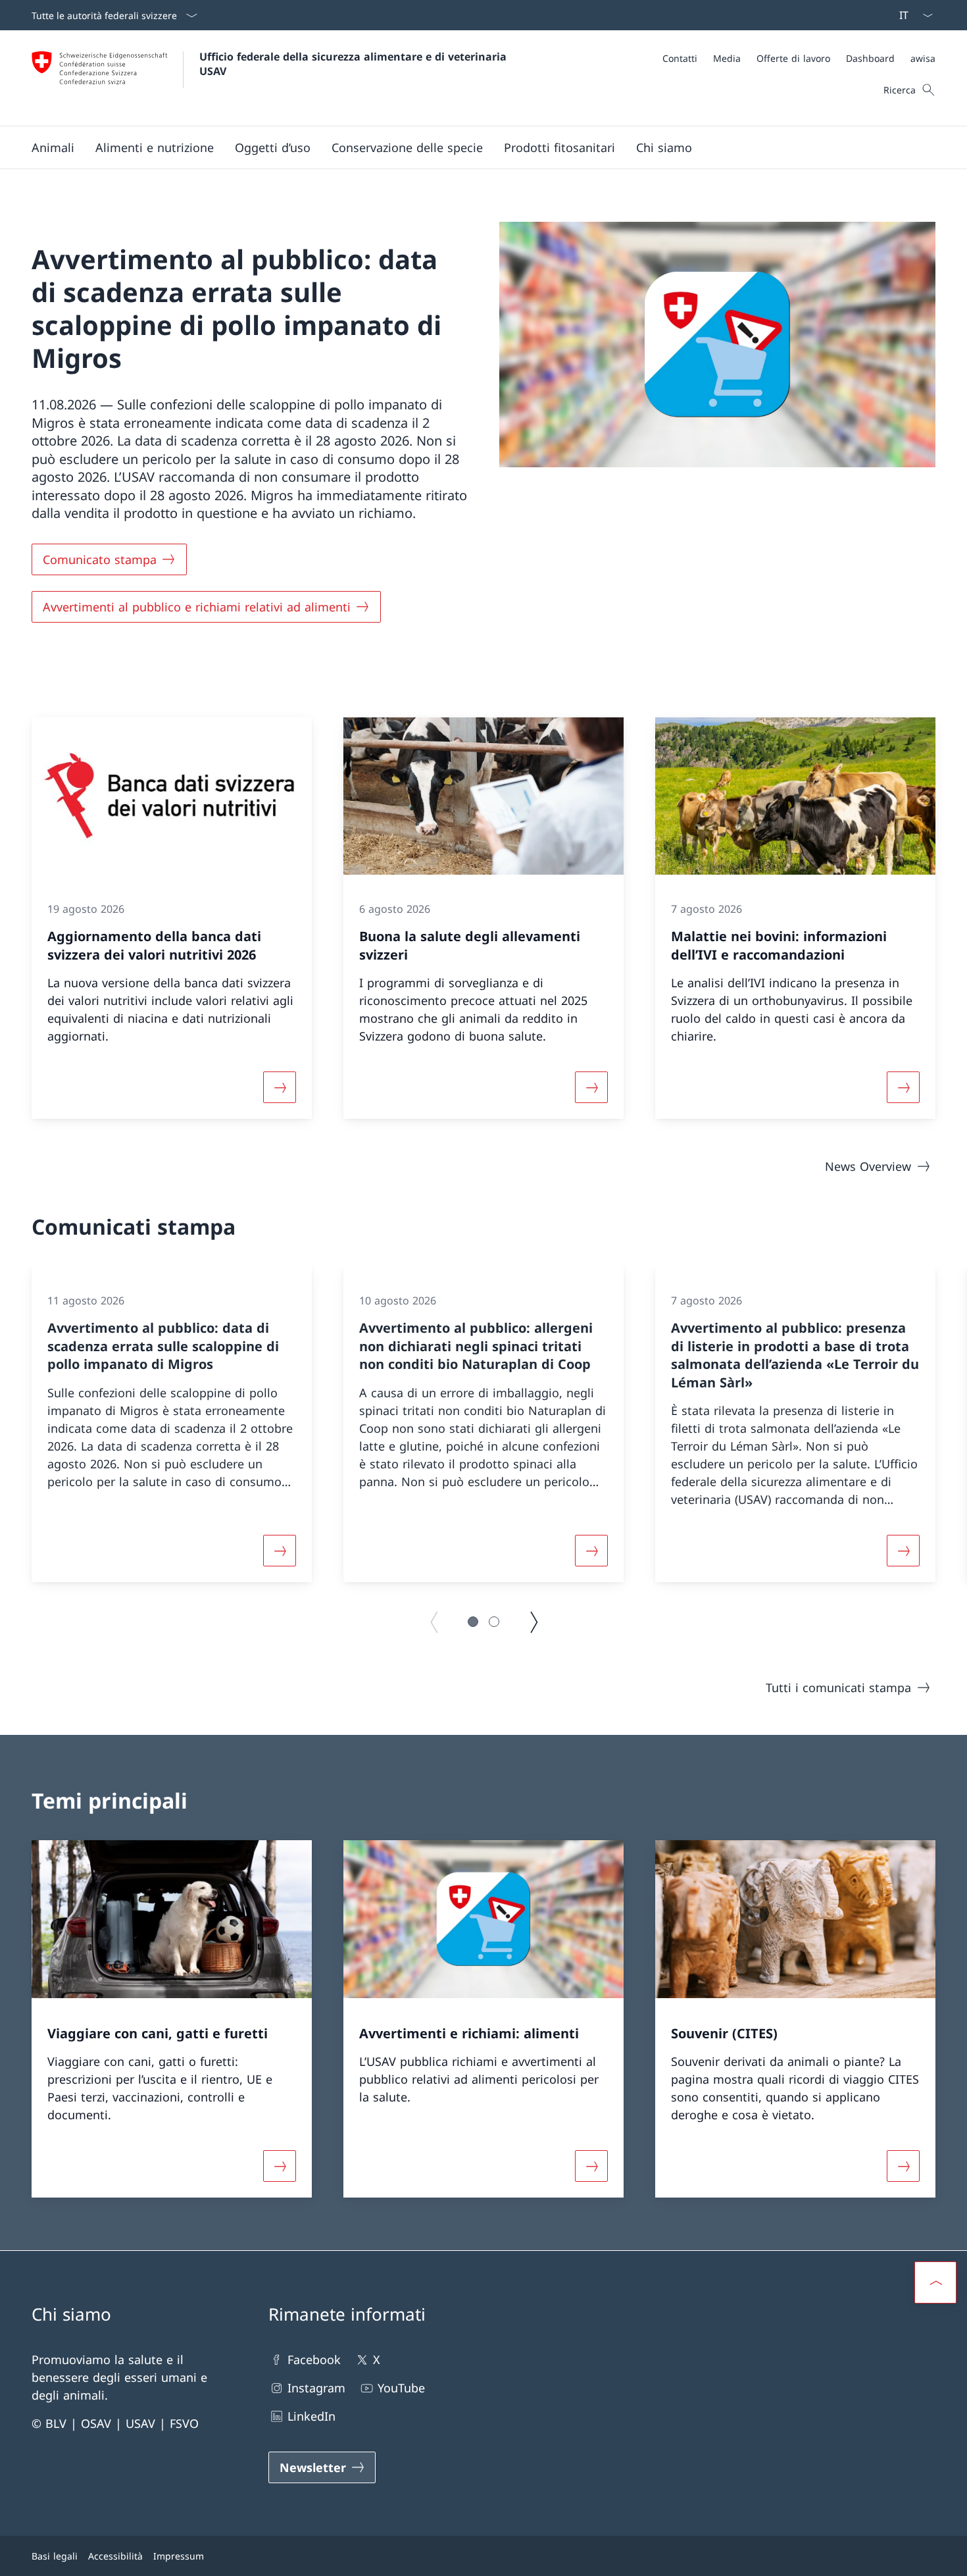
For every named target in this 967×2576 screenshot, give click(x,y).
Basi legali (55, 2556)
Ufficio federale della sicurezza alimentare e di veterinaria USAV (355, 64)
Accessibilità (115, 2556)
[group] (172, 1424)
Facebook (314, 2359)
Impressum (179, 2556)
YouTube (401, 2388)
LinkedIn (311, 2416)
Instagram (316, 2388)
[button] (53, 147)
